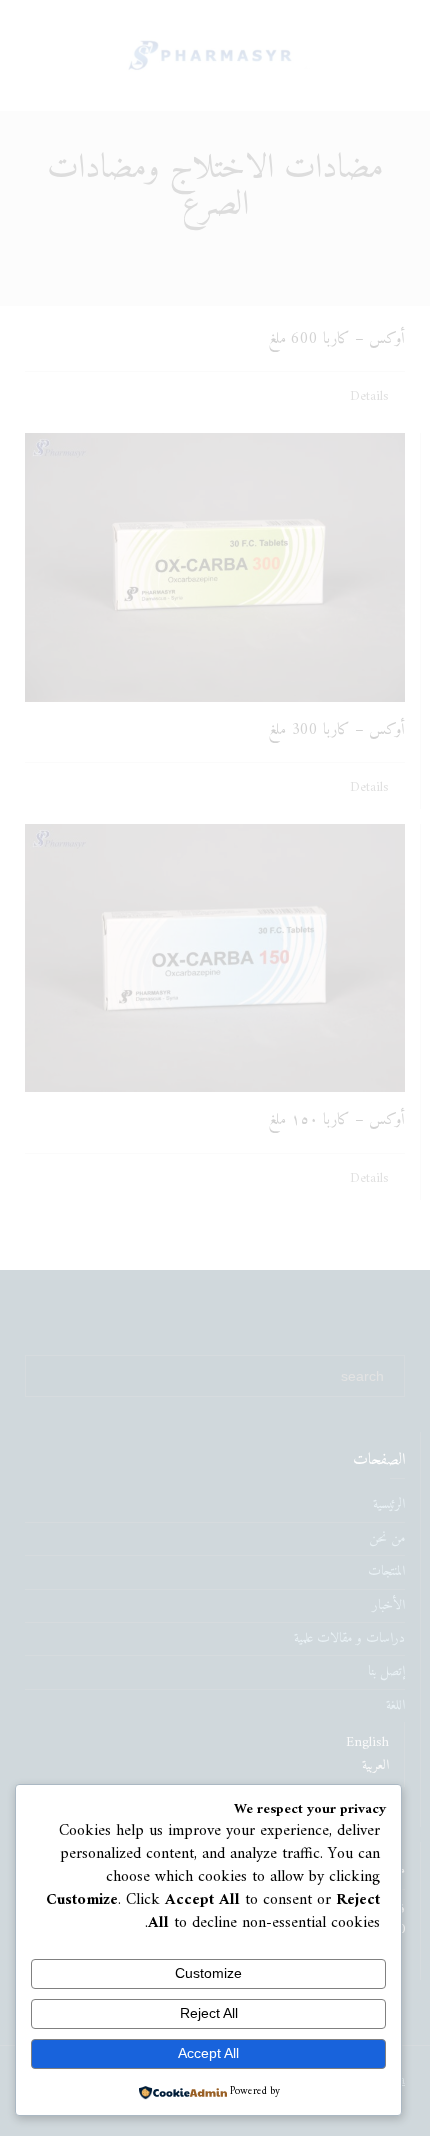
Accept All (208, 2053)
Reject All (209, 2013)
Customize (208, 1973)
